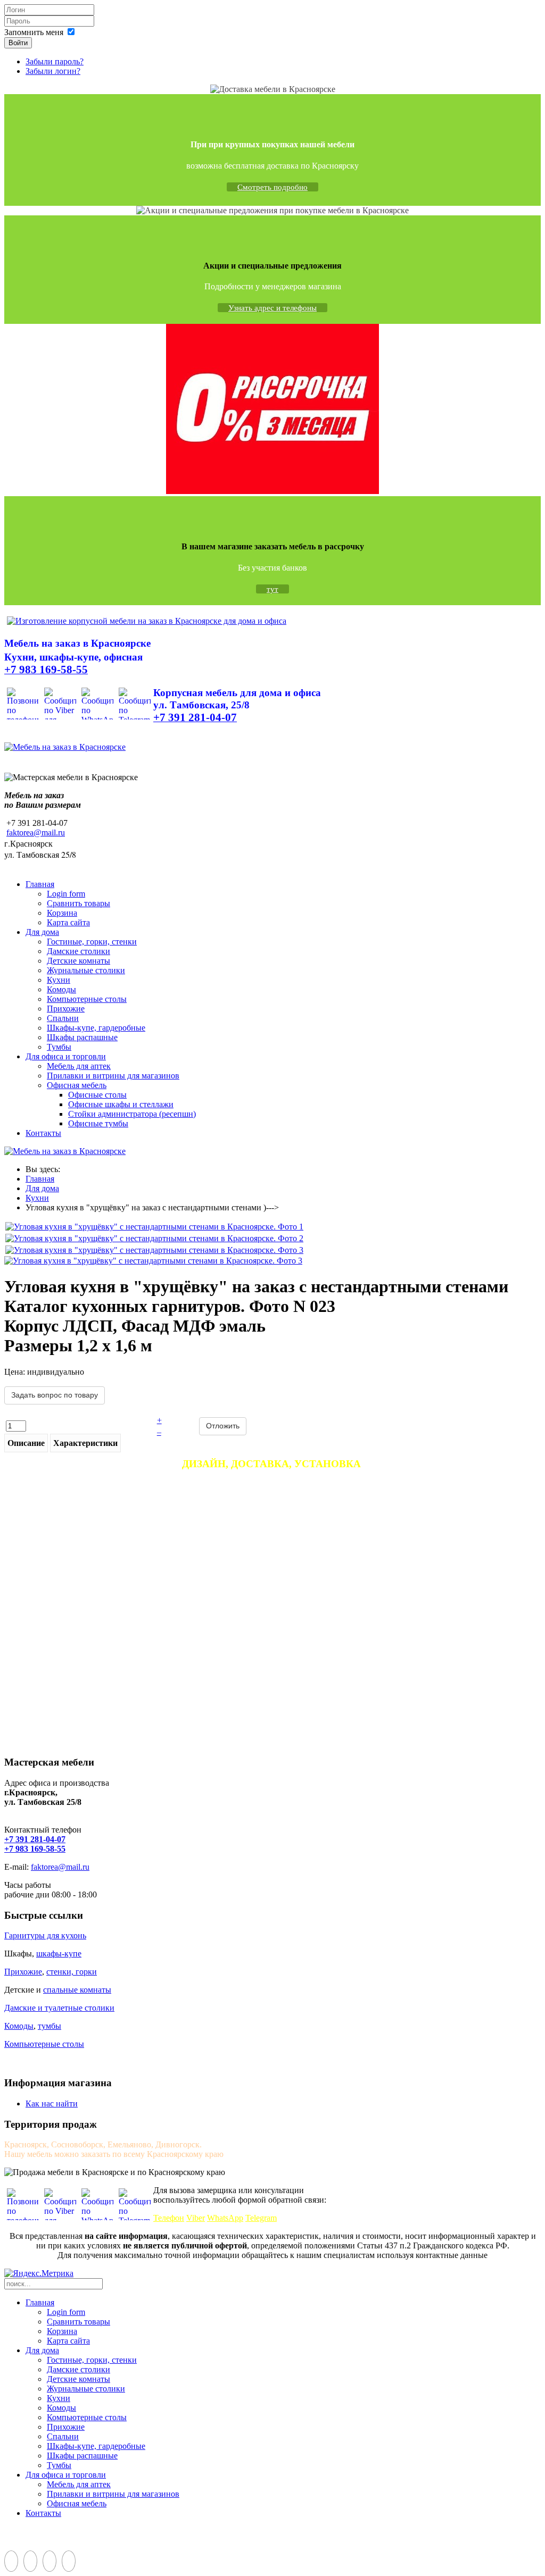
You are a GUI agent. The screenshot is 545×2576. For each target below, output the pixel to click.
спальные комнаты (77, 1990)
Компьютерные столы (87, 999)
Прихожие (66, 1009)
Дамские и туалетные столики (59, 2008)
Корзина (62, 913)
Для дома (42, 932)
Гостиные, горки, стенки (92, 942)
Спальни (63, 1018)
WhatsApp (225, 2218)
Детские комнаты (79, 961)
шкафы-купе (59, 1954)
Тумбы (59, 1047)
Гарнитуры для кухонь (45, 1935)
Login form (66, 894)
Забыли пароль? (55, 61)
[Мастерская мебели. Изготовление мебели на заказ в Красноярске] (147, 621)
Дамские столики (79, 951)
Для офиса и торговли (66, 1056)
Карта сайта (68, 922)
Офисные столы (97, 1095)
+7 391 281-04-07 (35, 1839)
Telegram (261, 2218)
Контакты (43, 1133)
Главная (40, 884)
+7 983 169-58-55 (35, 1849)
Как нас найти (52, 2104)
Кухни (59, 980)
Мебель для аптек (79, 1066)
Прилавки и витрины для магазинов (113, 1076)
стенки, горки (72, 1972)
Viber (196, 2218)
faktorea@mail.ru (36, 833)
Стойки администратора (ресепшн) (132, 1114)
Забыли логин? (53, 71)
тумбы (49, 2026)
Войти (18, 43)
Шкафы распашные (82, 1037)
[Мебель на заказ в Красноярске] (65, 747)
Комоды (61, 989)
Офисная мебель (77, 1085)
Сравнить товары (79, 903)
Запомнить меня (34, 32)
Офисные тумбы (98, 1123)
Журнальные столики (86, 970)
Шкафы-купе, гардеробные (96, 1028)
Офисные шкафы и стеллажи (121, 1104)
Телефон (169, 2218)
